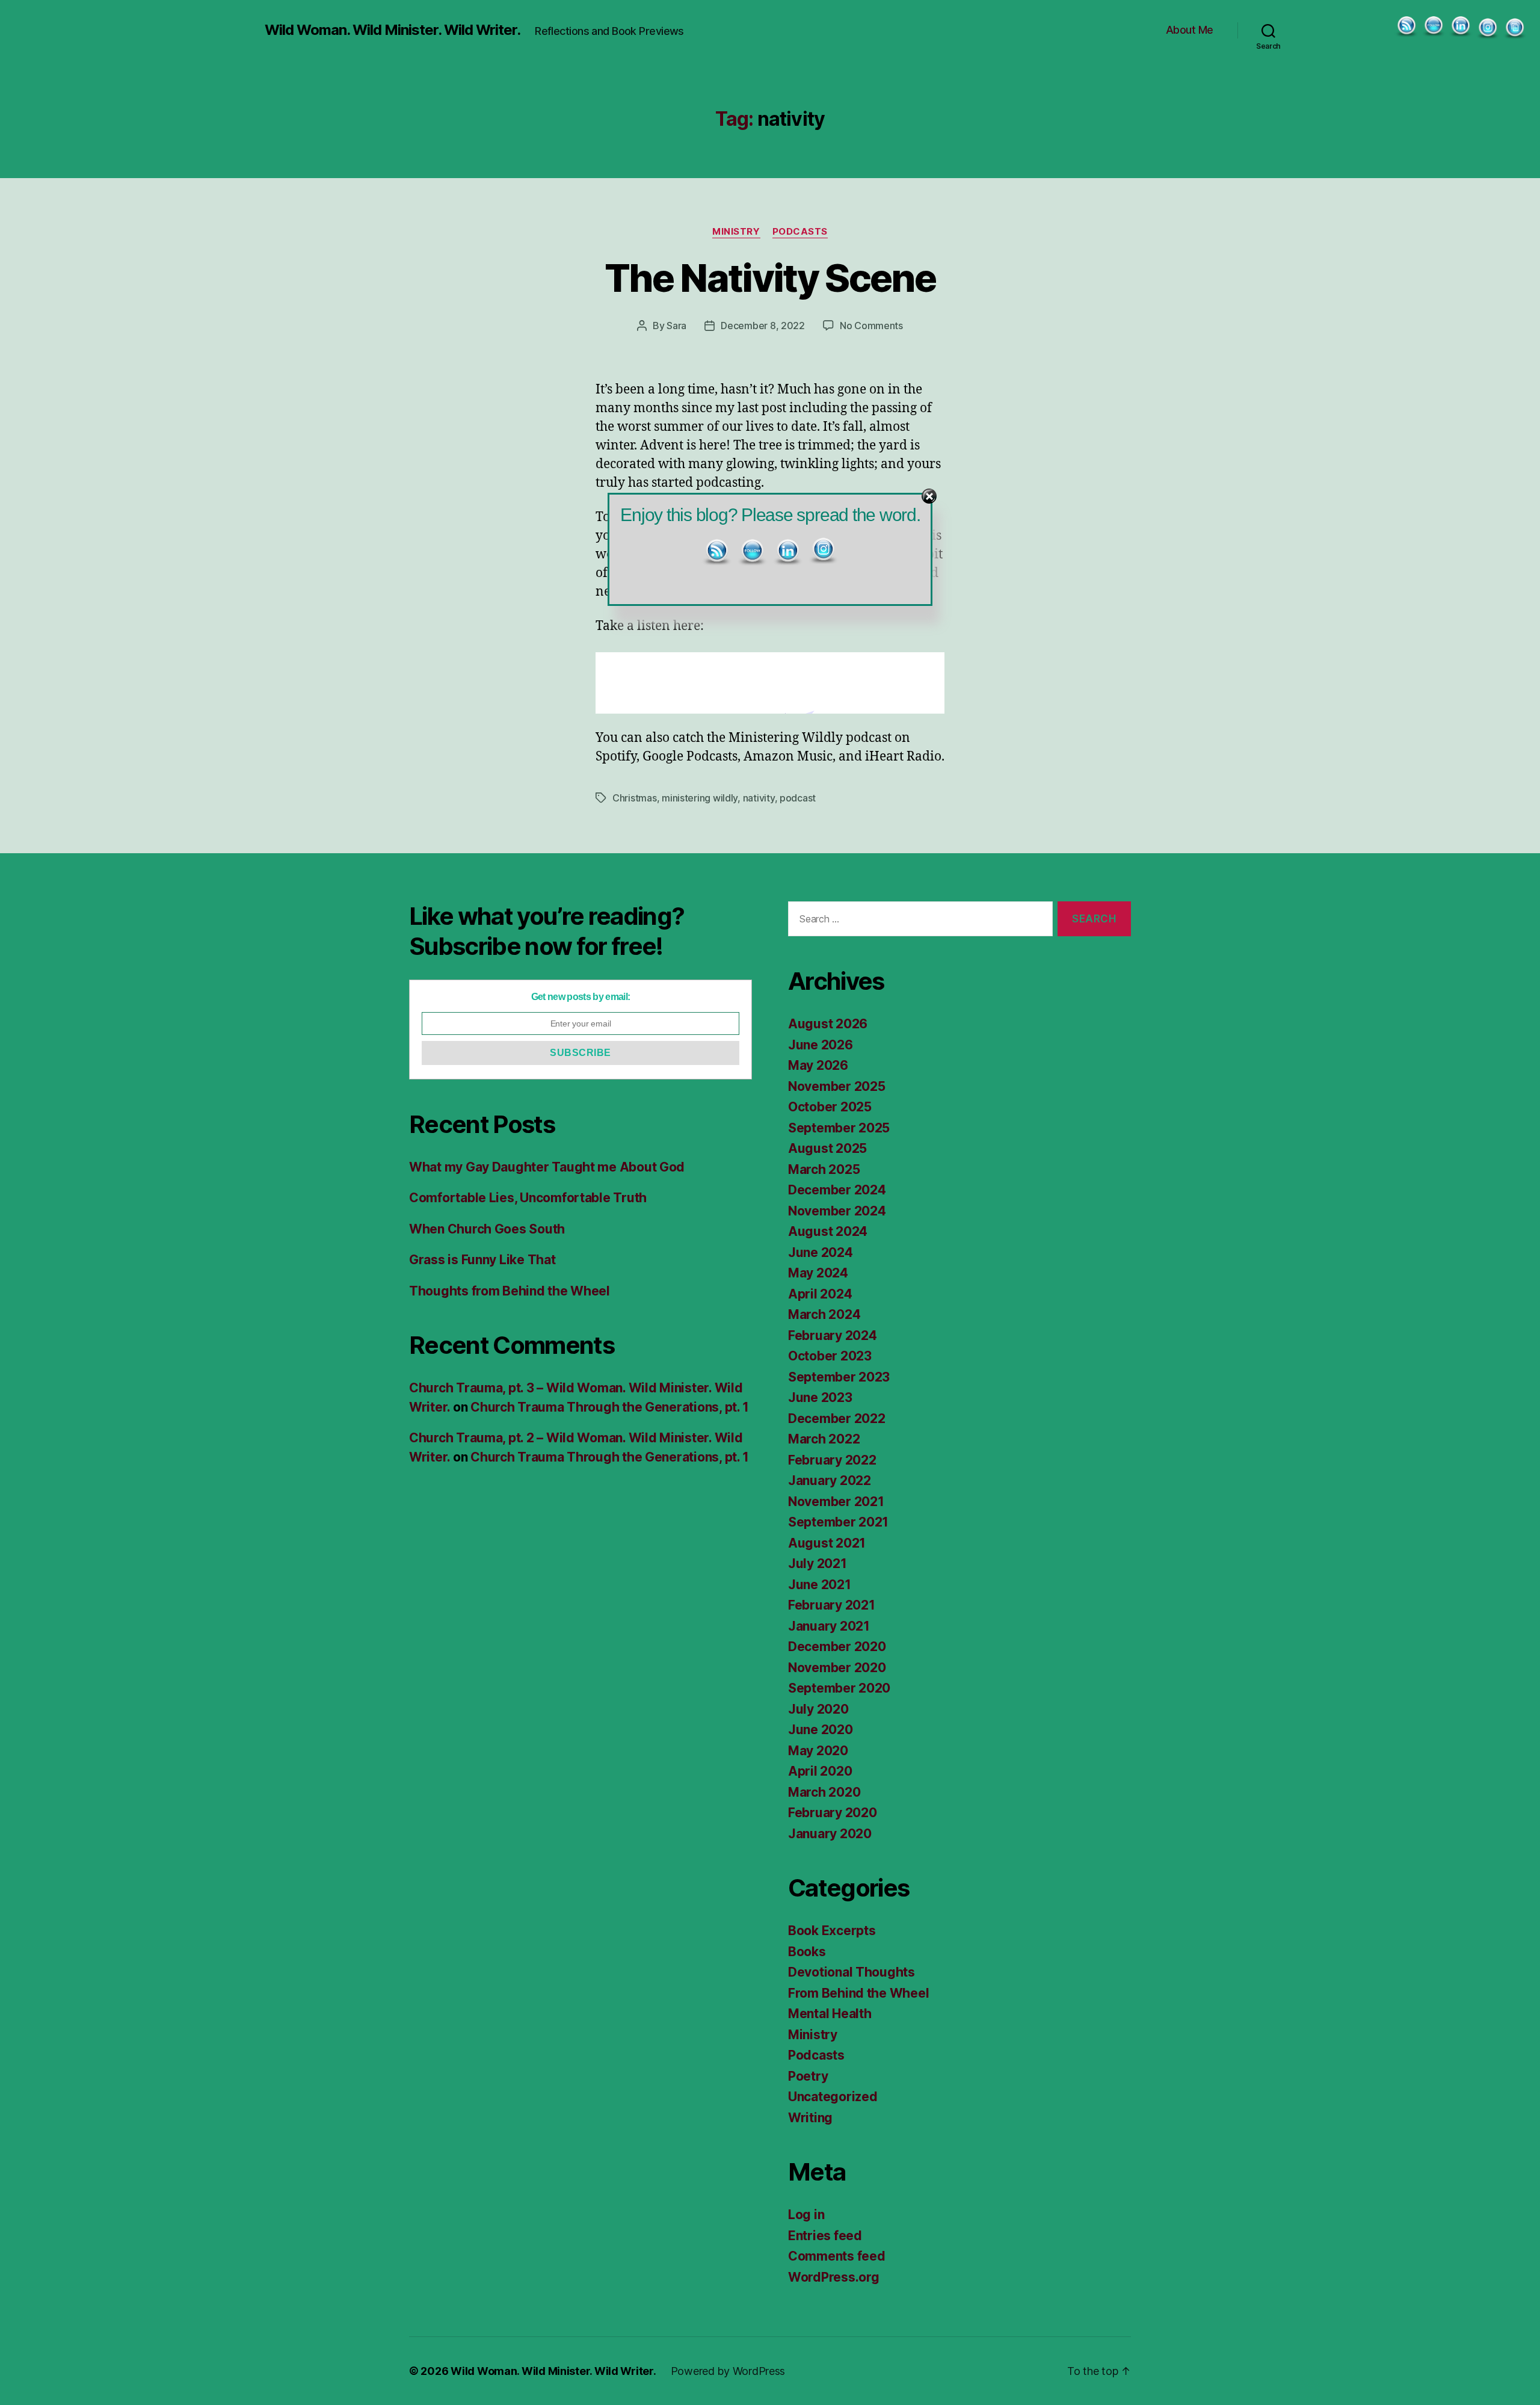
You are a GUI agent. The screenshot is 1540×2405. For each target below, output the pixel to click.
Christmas (635, 798)
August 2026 (828, 1024)
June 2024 (821, 1252)
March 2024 (824, 1314)
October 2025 (830, 1107)
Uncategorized (833, 2097)
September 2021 (838, 1522)
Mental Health (830, 2014)
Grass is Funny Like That (482, 1260)
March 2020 (824, 1792)
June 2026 (821, 1045)
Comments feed (837, 2256)
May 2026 (818, 1065)
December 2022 (837, 1419)
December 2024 (837, 1190)
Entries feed (825, 2236)
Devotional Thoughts (852, 1972)
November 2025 (837, 1086)
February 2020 (833, 1813)
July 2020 (818, 1709)
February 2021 (832, 1605)
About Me (1190, 30)
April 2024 (820, 1294)
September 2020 (839, 1688)
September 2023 (839, 1377)
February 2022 (832, 1460)
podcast (798, 798)
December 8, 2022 (763, 326)
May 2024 (818, 1273)
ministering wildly (700, 798)
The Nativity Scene (770, 278)
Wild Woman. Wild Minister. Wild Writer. (393, 30)
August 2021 (827, 1543)
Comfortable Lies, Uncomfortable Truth (528, 1198)
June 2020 (821, 1730)
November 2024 (837, 1211)
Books (807, 1952)
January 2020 (830, 1834)
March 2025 (824, 1169)
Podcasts (800, 232)
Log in (806, 2215)
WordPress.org (834, 2277)
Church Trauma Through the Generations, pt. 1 (610, 1407)
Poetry (808, 2076)
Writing (810, 2118)
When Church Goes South (487, 1229)
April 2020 (820, 1771)
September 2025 (839, 1128)
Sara (676, 326)
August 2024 (828, 1231)
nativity (759, 798)
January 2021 (829, 1626)
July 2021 (818, 1564)
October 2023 (830, 1356)
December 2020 (837, 1647)
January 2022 (830, 1480)
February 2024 (833, 1335)
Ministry (736, 232)
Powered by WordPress (728, 2371)
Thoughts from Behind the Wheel (510, 1291)
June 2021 (820, 1585)
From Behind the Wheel (858, 1993)
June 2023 (820, 1397)
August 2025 (827, 1148)
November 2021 (836, 1502)
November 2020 (837, 1668)
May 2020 (818, 1751)
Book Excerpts (832, 1931)
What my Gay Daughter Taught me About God (547, 1167)
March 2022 (824, 1439)
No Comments (871, 326)
